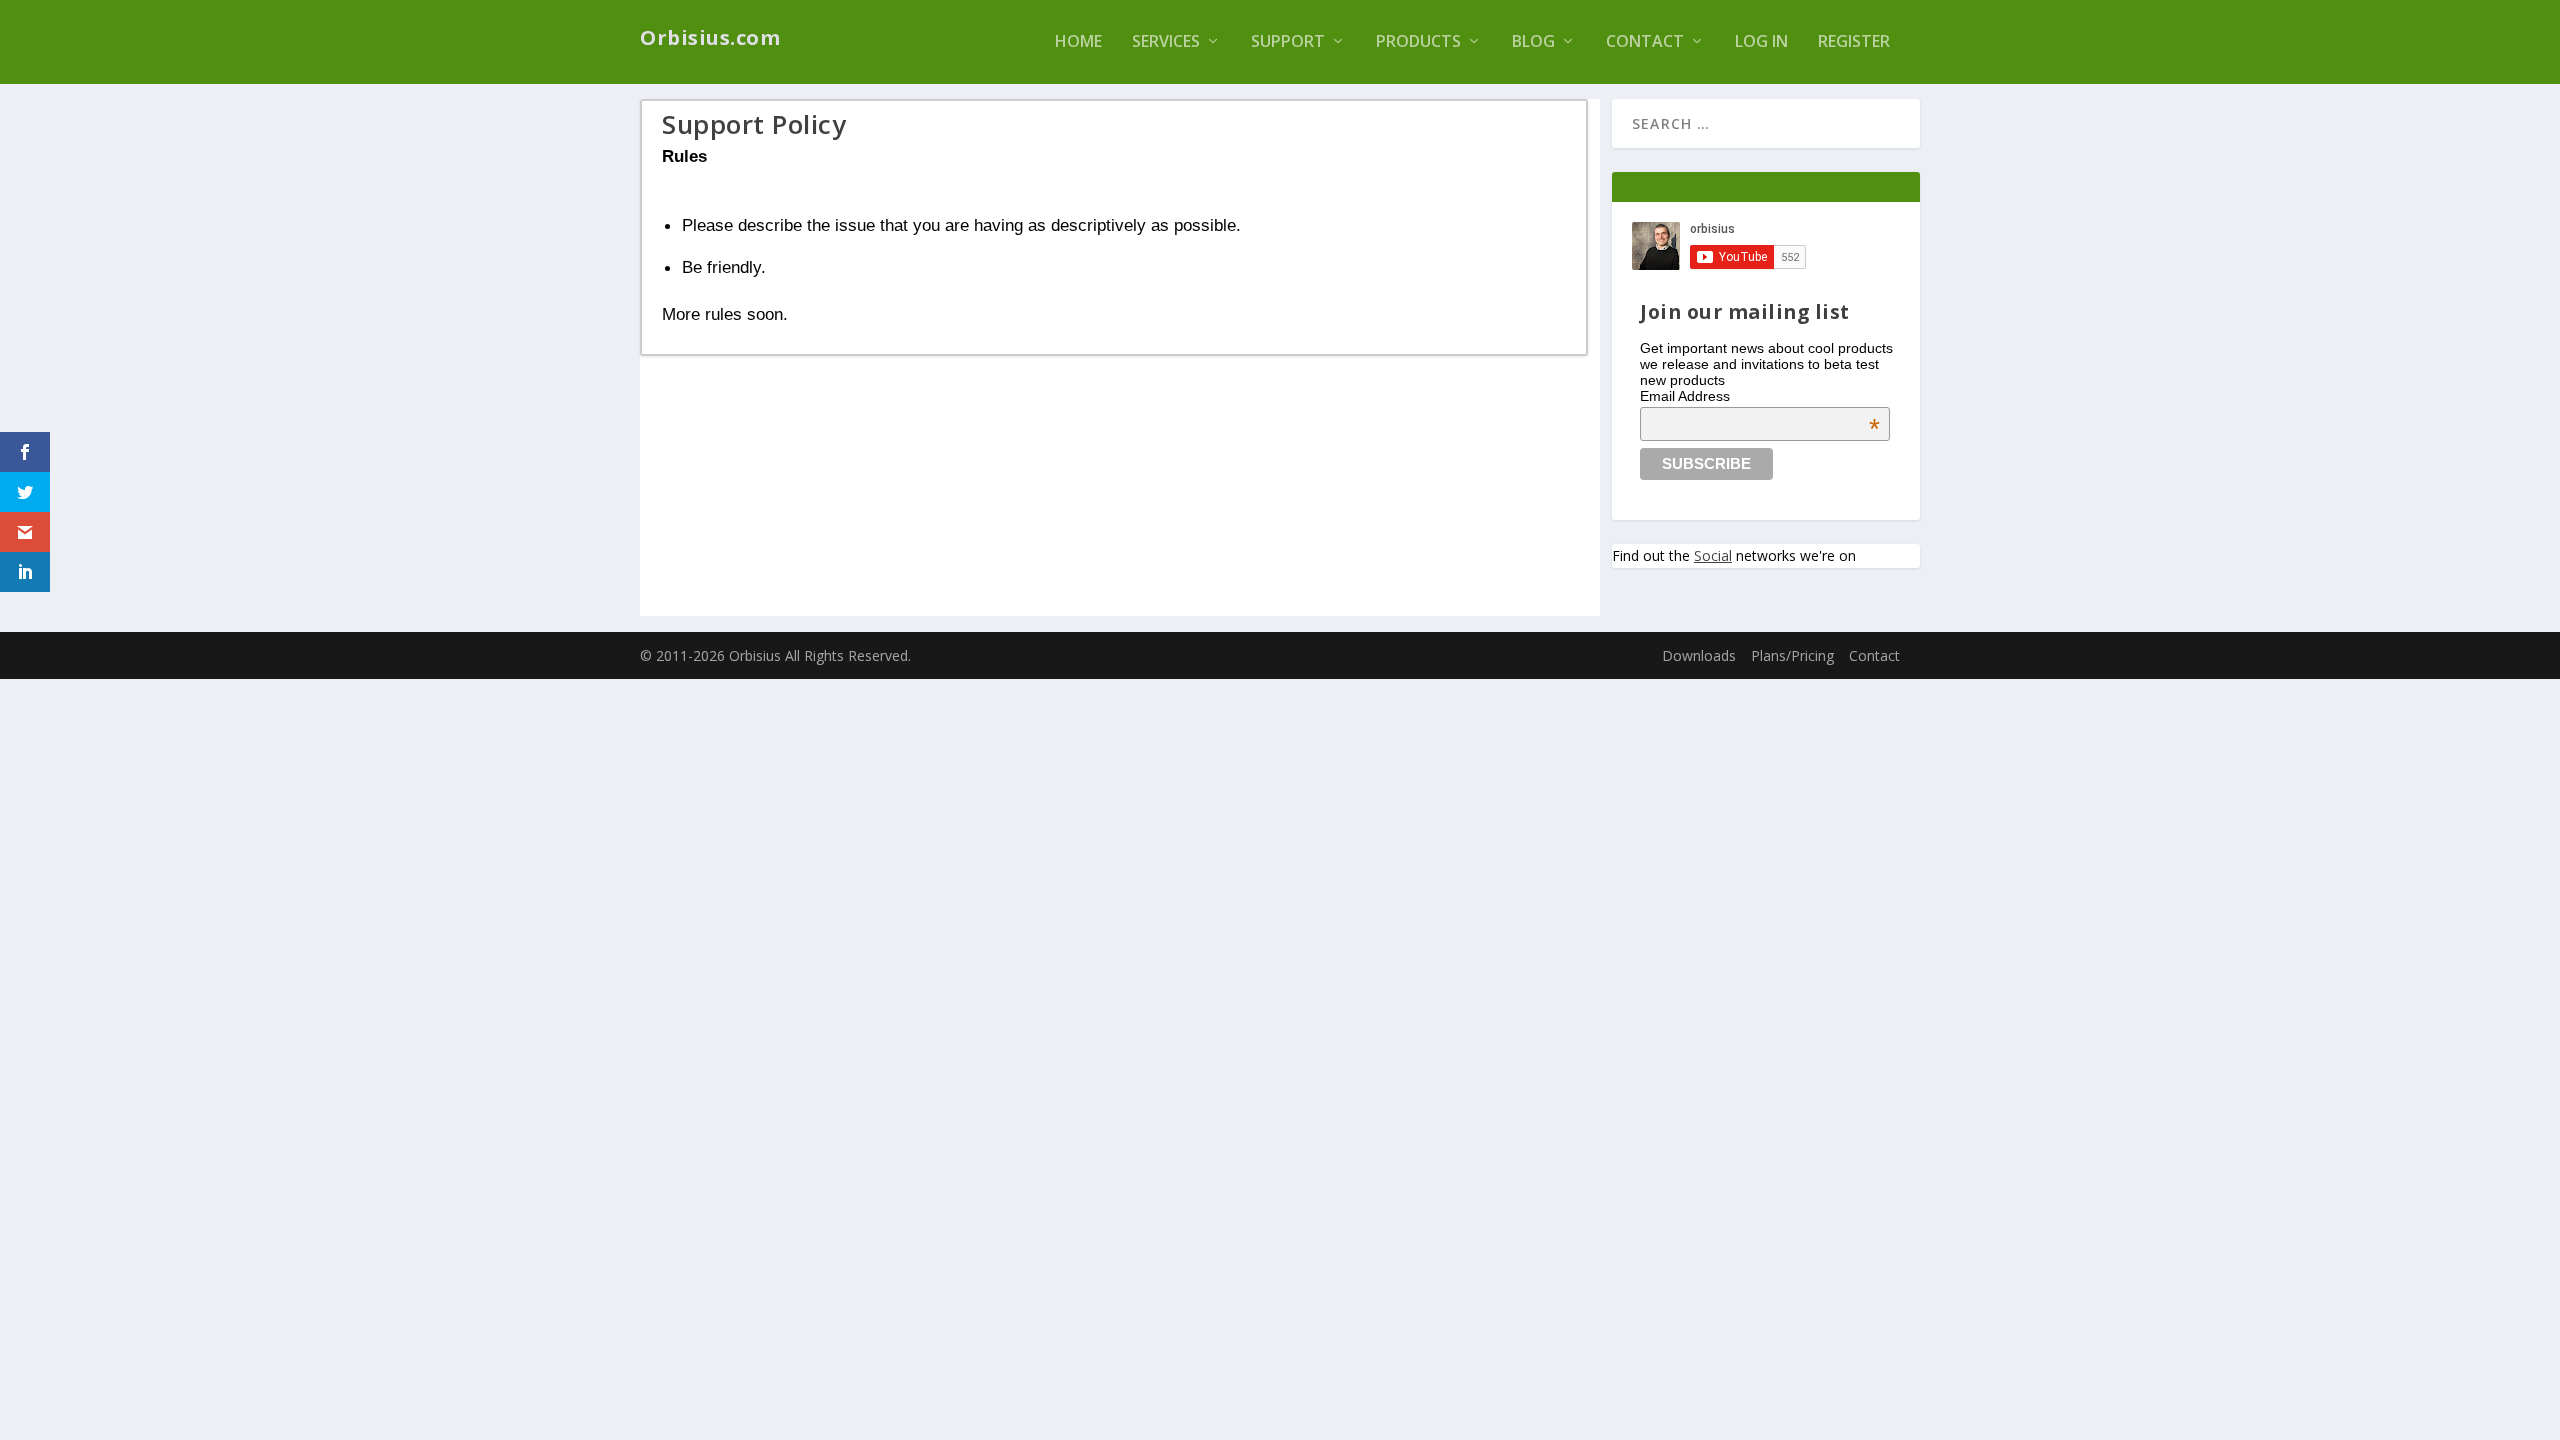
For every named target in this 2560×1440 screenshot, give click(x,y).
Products (1418, 42)
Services (1166, 42)
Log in (1761, 42)
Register (1854, 42)
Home (1078, 42)
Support (1288, 42)
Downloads (1699, 655)
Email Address (1760, 396)
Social (1713, 555)
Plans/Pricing (1792, 655)
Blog (1533, 42)
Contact (1645, 42)
